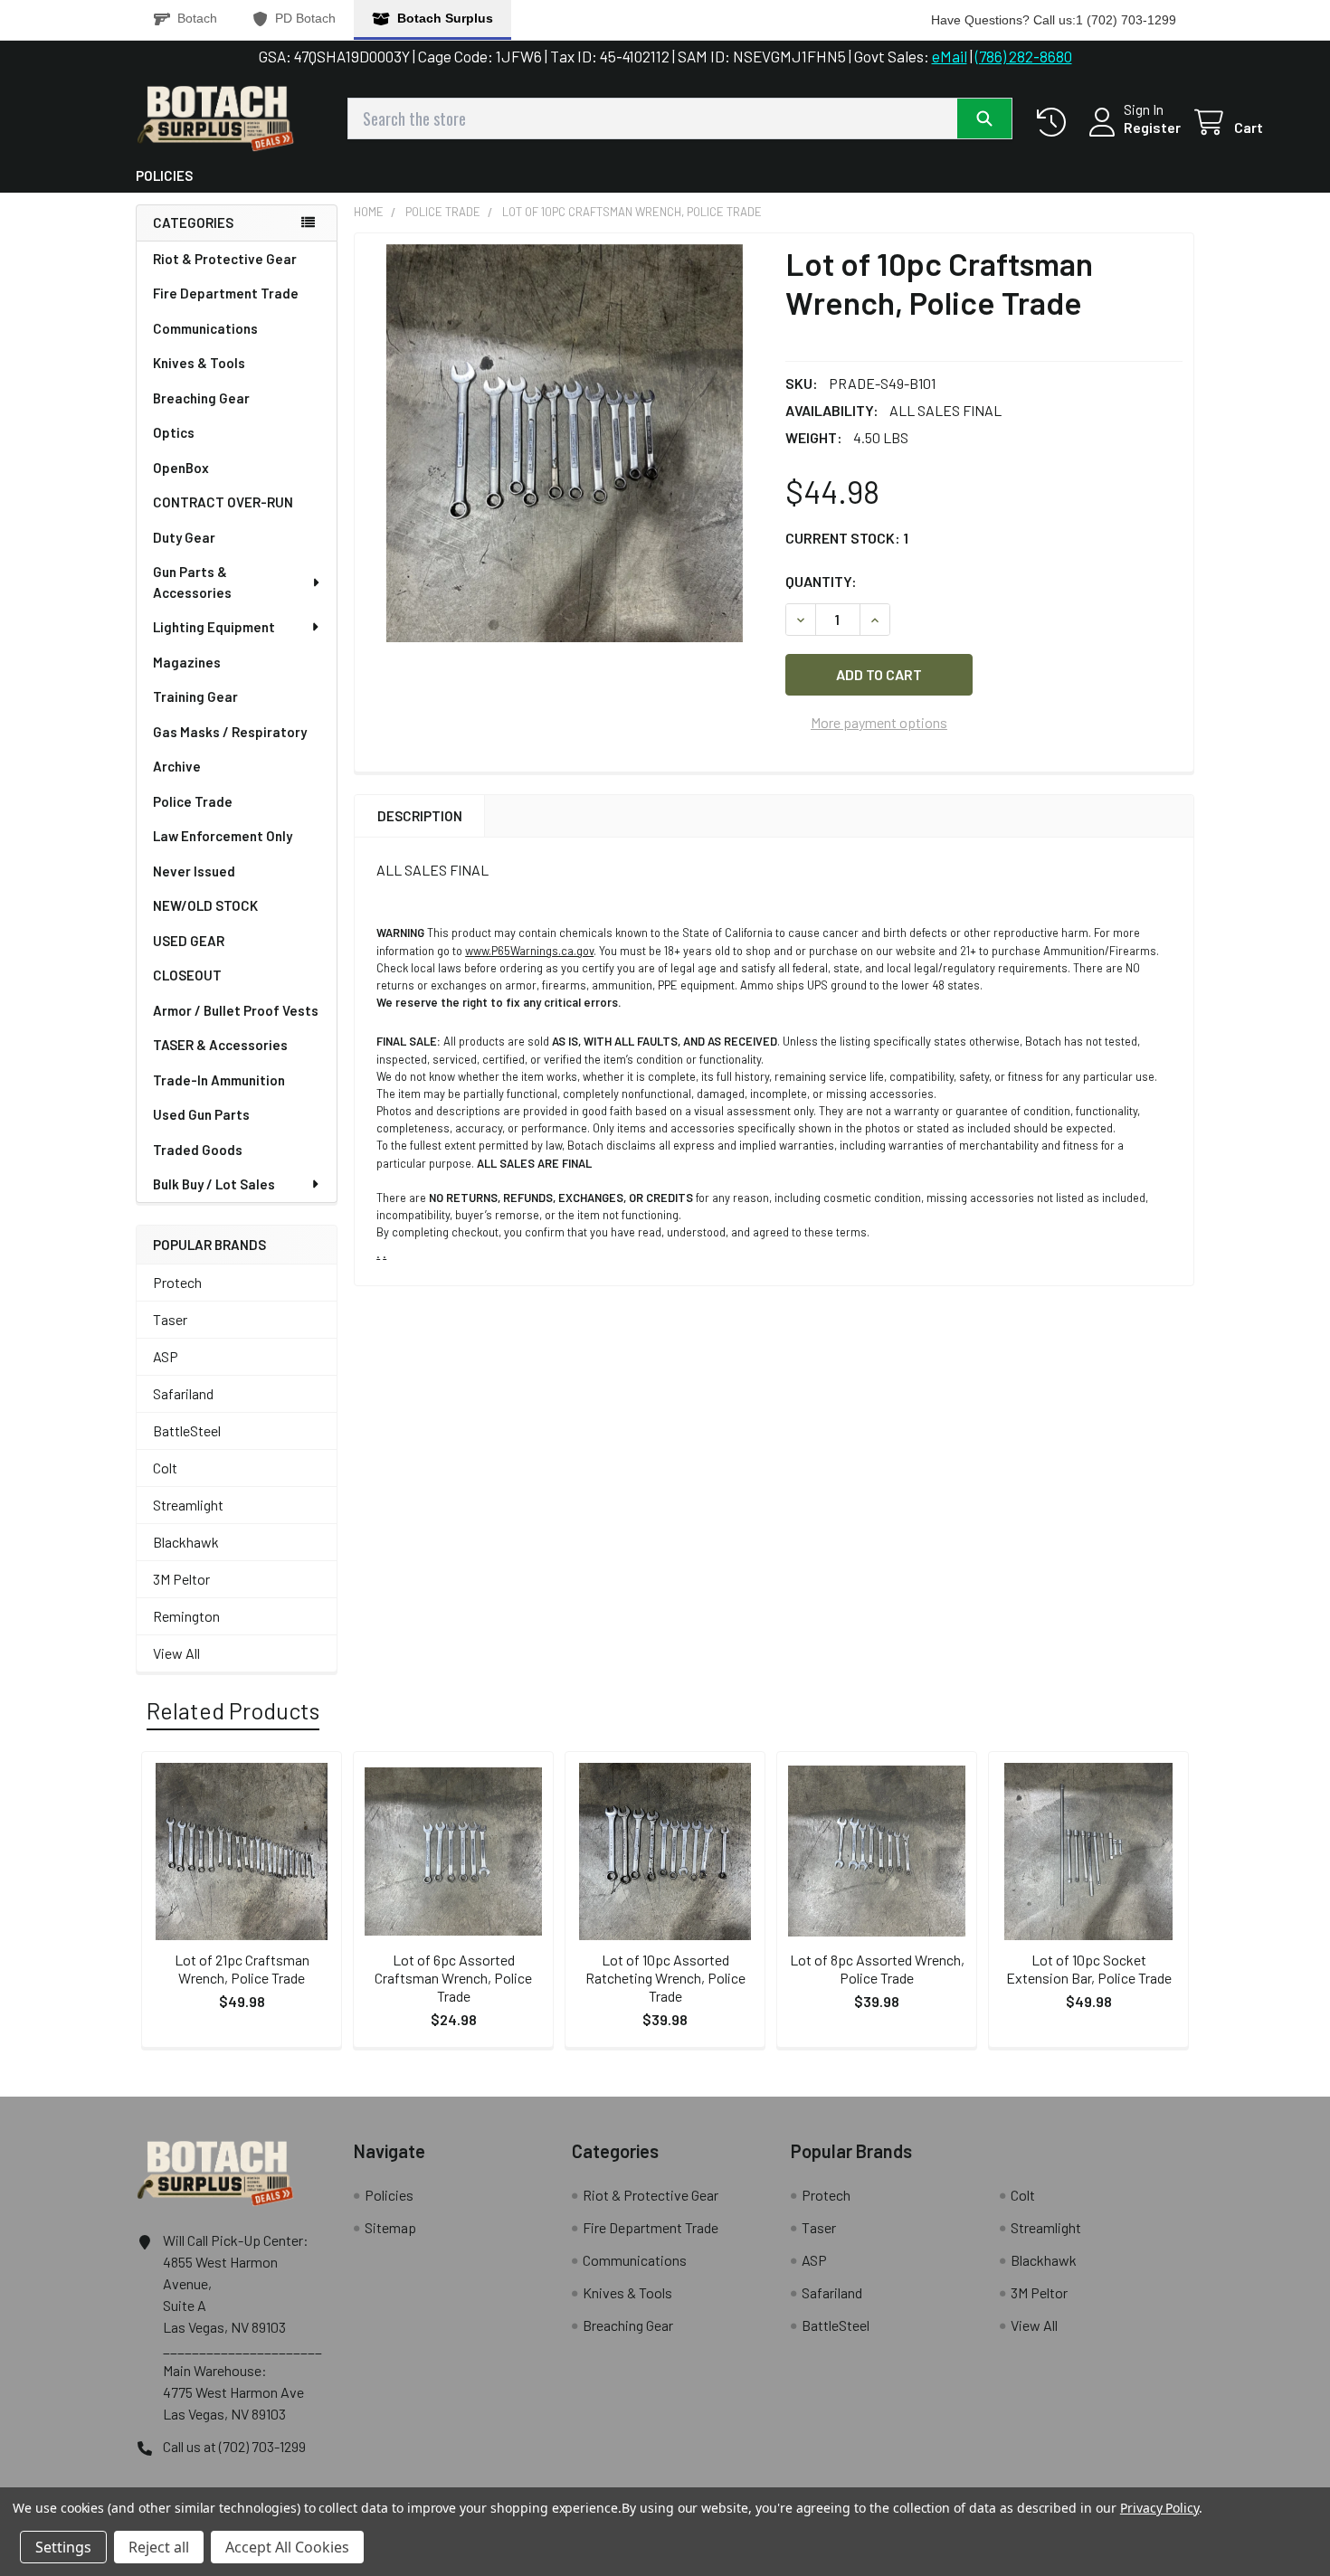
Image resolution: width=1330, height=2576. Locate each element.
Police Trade (193, 801)
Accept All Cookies (287, 2547)
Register (1152, 127)
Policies (164, 175)
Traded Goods (198, 1150)
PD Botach (305, 18)
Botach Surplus (445, 18)
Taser (170, 1319)
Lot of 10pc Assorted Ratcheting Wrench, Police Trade (665, 1978)
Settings (63, 2547)
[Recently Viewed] (1055, 123)
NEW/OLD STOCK (205, 905)
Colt (165, 1468)
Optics (174, 432)
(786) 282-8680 (1024, 56)
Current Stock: (847, 538)
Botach (197, 18)
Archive (177, 766)
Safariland (183, 1393)
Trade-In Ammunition (219, 1080)
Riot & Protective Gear (225, 259)
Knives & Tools (199, 363)
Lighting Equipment (214, 627)
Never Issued (194, 871)
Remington (186, 1616)
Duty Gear (184, 537)
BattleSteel (187, 1430)
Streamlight (188, 1505)
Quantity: (821, 581)
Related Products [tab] (233, 1710)
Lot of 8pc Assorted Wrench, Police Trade (877, 1969)
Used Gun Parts (201, 1114)
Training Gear (195, 696)
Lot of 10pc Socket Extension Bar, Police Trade (1089, 1969)
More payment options (879, 722)
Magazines (187, 662)
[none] (565, 443)
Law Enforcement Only (223, 836)
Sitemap (390, 2227)
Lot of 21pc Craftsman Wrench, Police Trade (242, 1969)
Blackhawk (186, 1542)
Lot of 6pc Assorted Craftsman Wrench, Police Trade (453, 1978)
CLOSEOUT (187, 975)
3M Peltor (181, 1579)
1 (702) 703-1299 (1126, 20)
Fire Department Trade (226, 293)
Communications (205, 328)
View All (176, 1653)
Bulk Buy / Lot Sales (214, 1184)
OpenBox (181, 468)
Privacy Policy (1159, 2508)
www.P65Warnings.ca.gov (529, 951)
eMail (950, 56)
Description (420, 816)
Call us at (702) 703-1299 (234, 2446)
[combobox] (680, 118)
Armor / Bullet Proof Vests (236, 1010)
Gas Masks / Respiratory (230, 732)
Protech (177, 1282)
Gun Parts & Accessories (192, 582)
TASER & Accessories (220, 1045)
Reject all (159, 2547)
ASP (166, 1356)
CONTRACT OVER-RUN (223, 502)
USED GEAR (189, 941)
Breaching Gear (201, 398)
